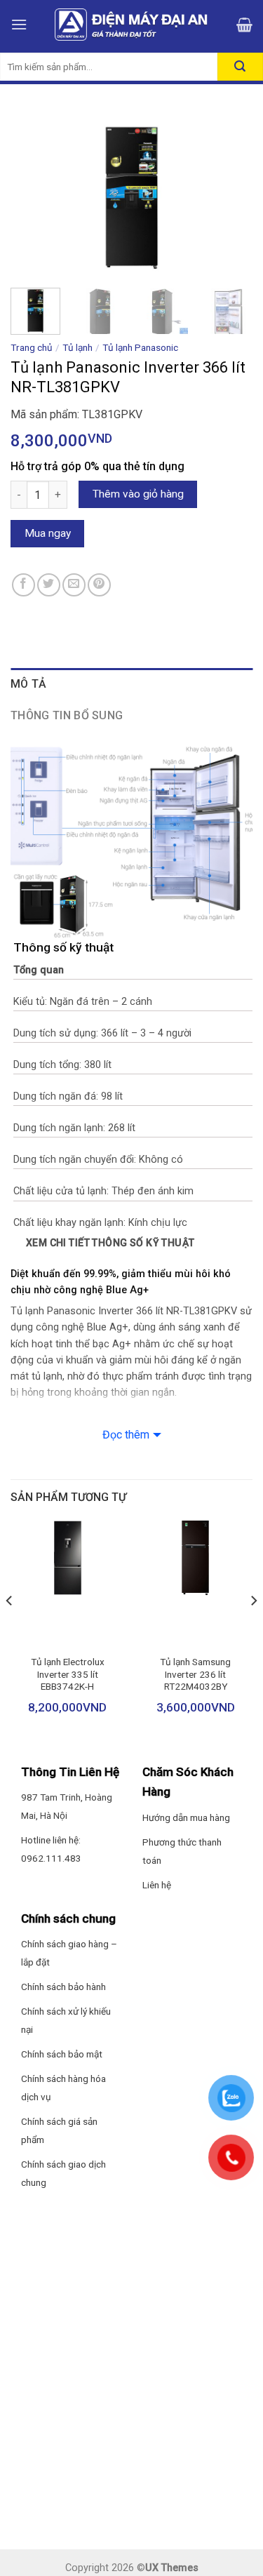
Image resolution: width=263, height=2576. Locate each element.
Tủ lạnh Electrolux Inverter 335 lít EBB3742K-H (68, 1674)
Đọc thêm (126, 1435)
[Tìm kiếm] (240, 67)
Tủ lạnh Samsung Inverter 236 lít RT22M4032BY (195, 1674)
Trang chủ (32, 347)
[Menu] (19, 24)
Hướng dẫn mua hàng (186, 1817)
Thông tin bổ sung (67, 715)
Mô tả (29, 684)
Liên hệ (157, 1885)
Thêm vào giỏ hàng (138, 494)
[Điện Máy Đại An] (132, 25)
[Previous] (33, 193)
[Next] (230, 193)
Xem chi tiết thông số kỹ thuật (110, 1243)
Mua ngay (48, 533)
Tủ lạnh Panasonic (140, 347)
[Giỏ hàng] (244, 25)
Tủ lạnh (77, 347)
